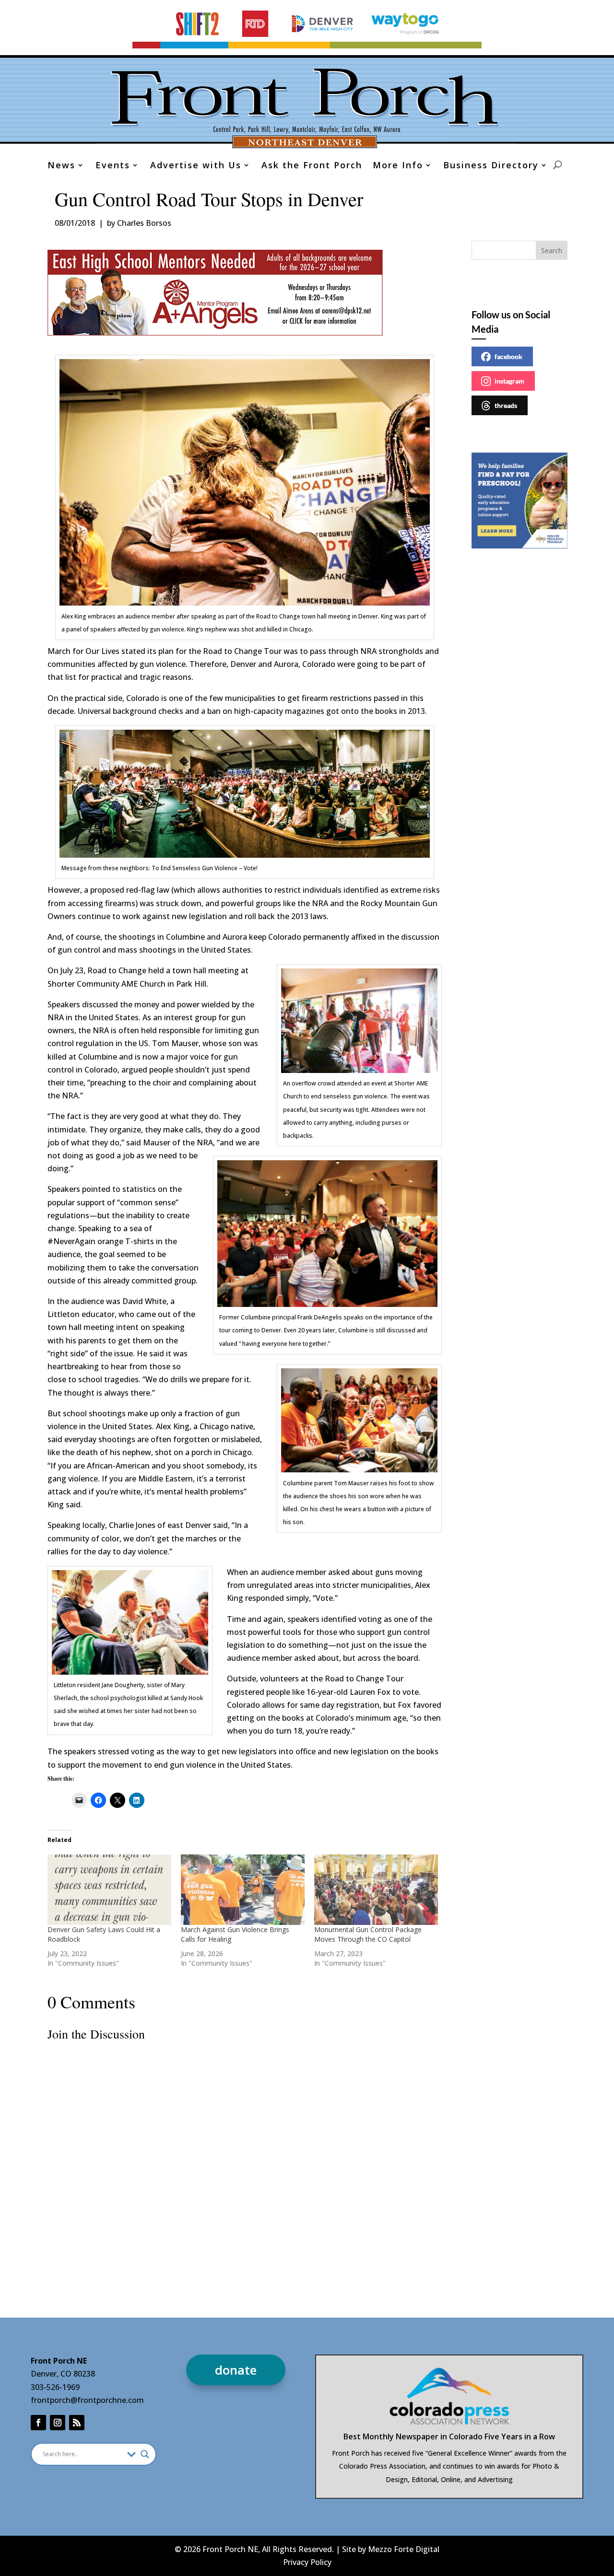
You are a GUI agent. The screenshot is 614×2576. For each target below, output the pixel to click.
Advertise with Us (196, 166)
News (61, 166)
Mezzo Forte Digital (404, 2549)
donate (236, 2370)
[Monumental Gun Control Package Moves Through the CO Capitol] (376, 1890)
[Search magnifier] (145, 2454)
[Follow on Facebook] (38, 2423)
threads (506, 405)
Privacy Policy (307, 2562)
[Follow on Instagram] (58, 2423)
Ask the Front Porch (312, 166)
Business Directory (491, 166)
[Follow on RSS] (77, 2423)
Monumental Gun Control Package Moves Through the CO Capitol (368, 1934)
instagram (509, 381)
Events (113, 166)
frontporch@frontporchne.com (87, 2400)
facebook (508, 356)
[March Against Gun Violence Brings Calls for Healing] (243, 1890)
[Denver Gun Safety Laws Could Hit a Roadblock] (109, 1890)
